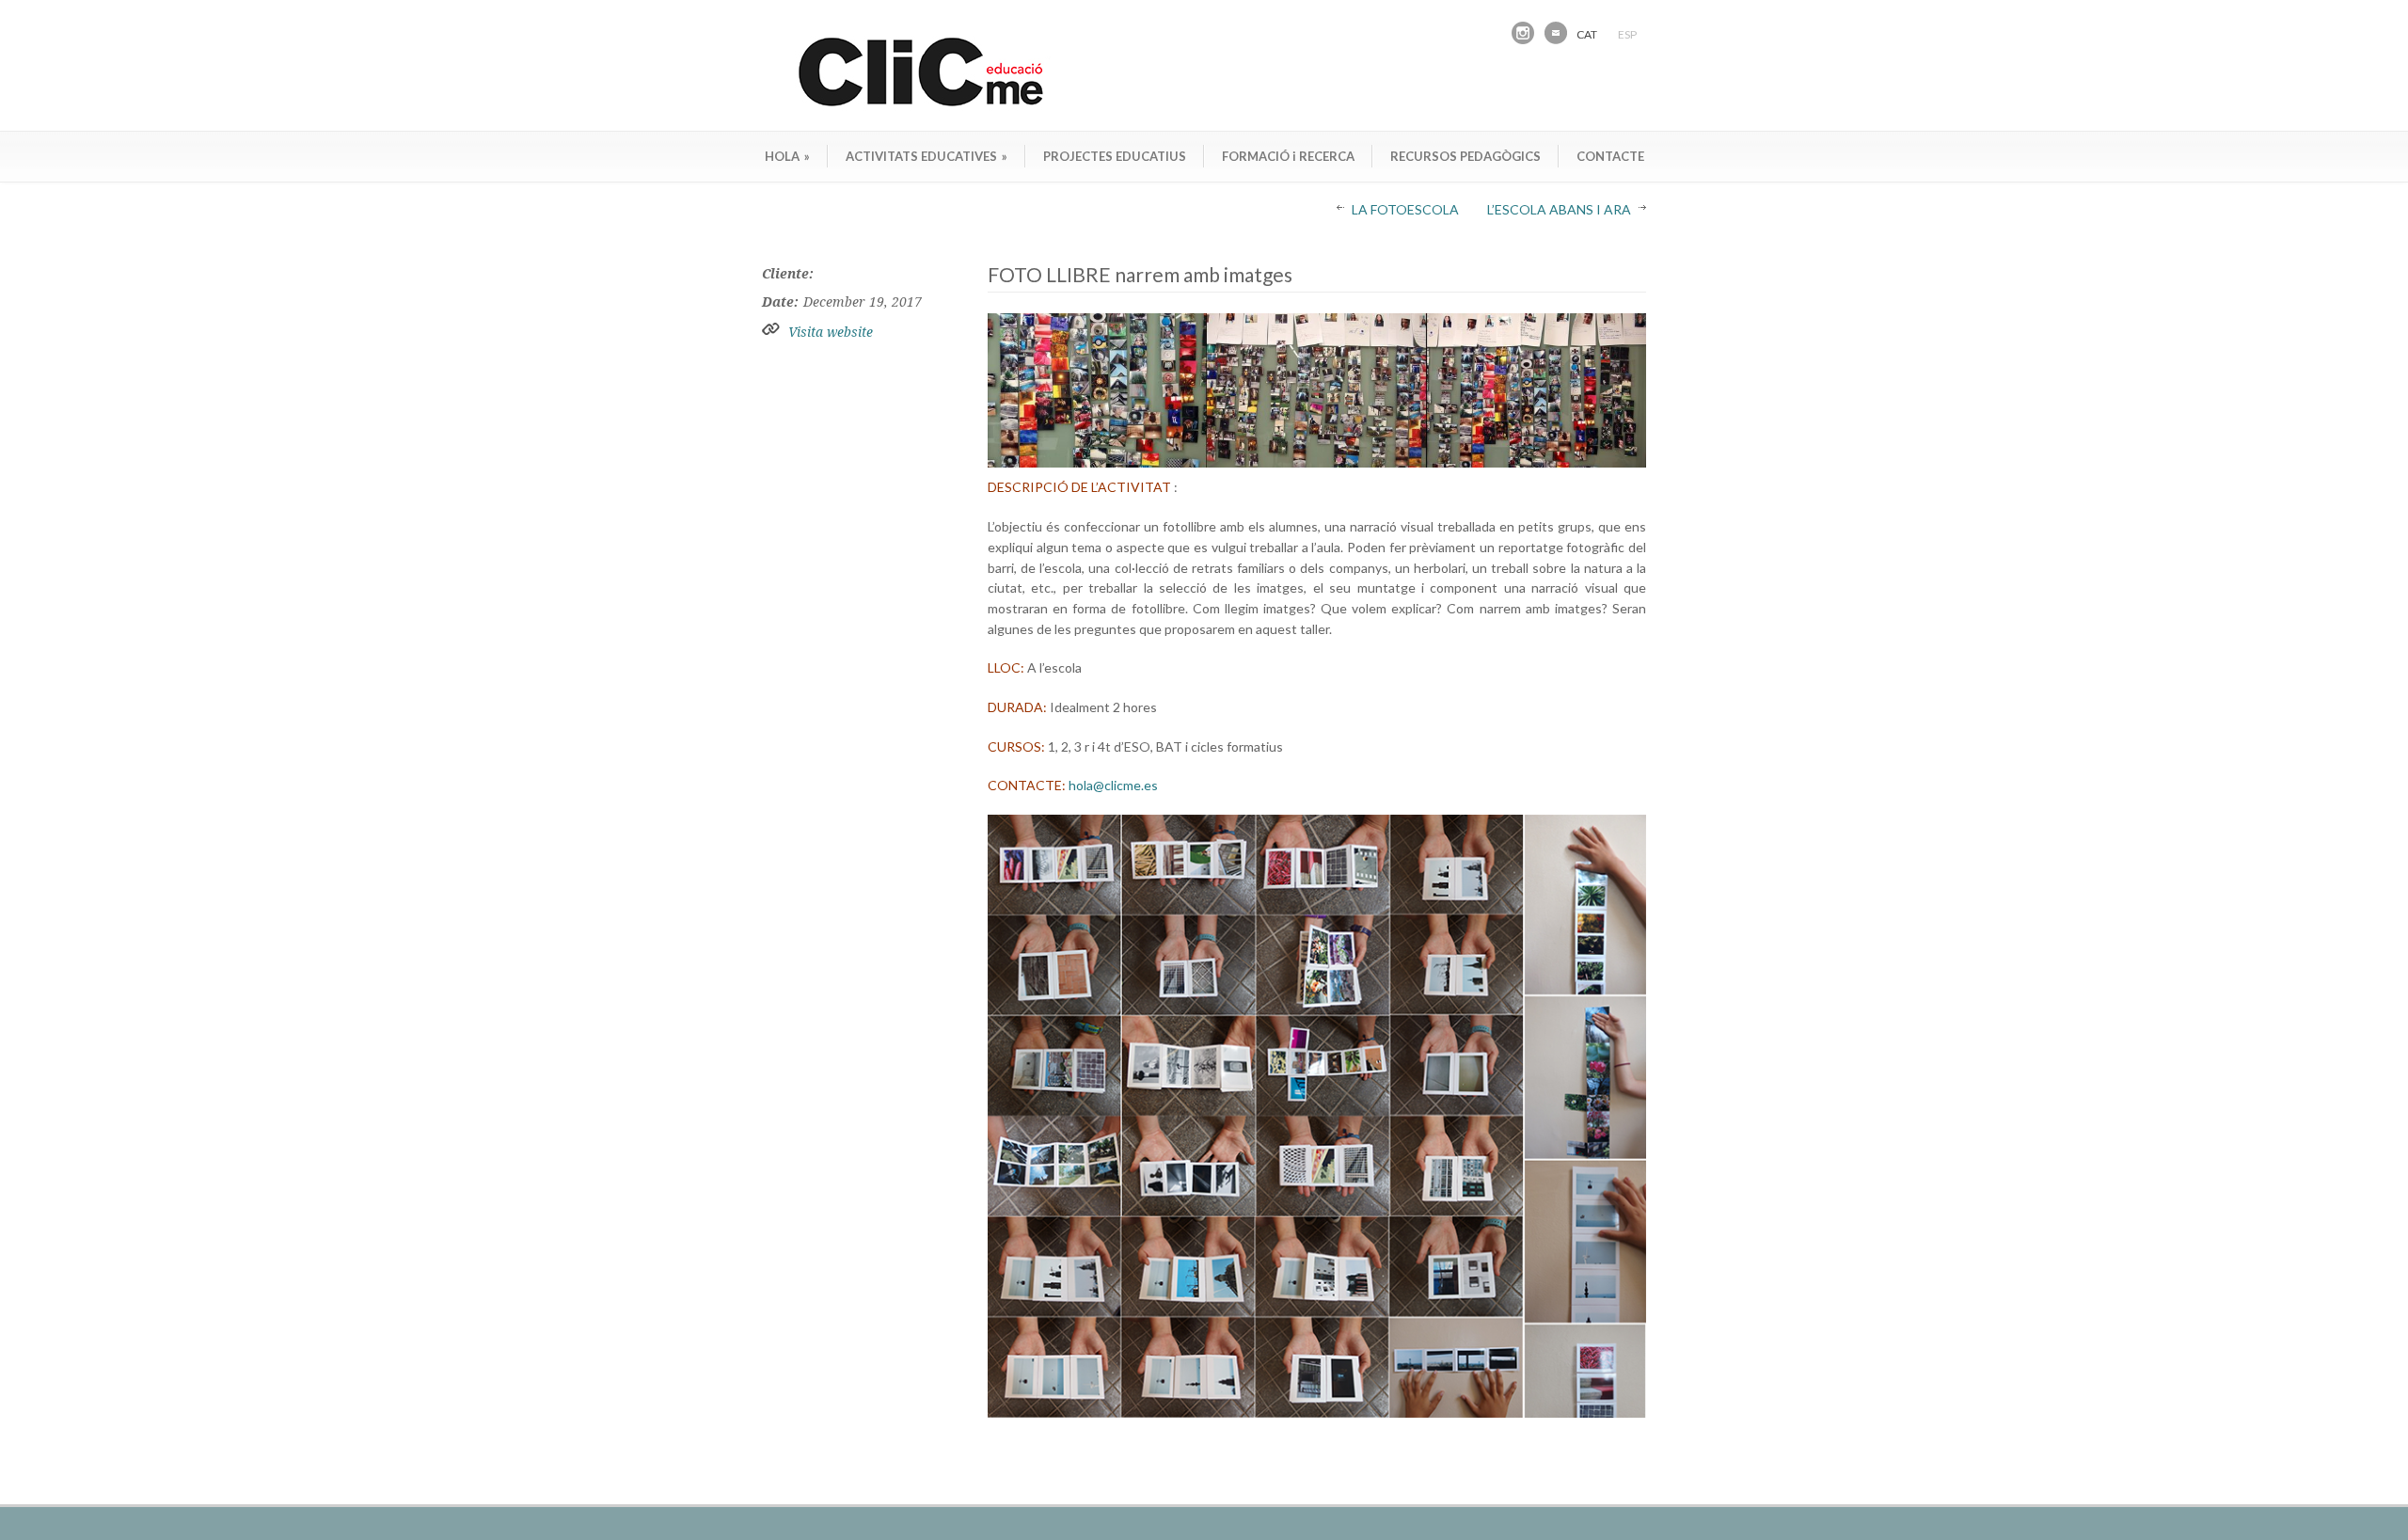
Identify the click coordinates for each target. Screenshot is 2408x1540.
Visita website (831, 332)
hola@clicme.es (1113, 785)
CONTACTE (1610, 156)
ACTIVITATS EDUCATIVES (927, 156)
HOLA (787, 156)
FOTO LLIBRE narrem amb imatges (1140, 274)
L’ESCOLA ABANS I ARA (1559, 209)
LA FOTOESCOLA (1405, 209)
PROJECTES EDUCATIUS (1115, 156)
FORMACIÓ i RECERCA (1288, 156)
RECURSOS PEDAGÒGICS (1465, 156)
